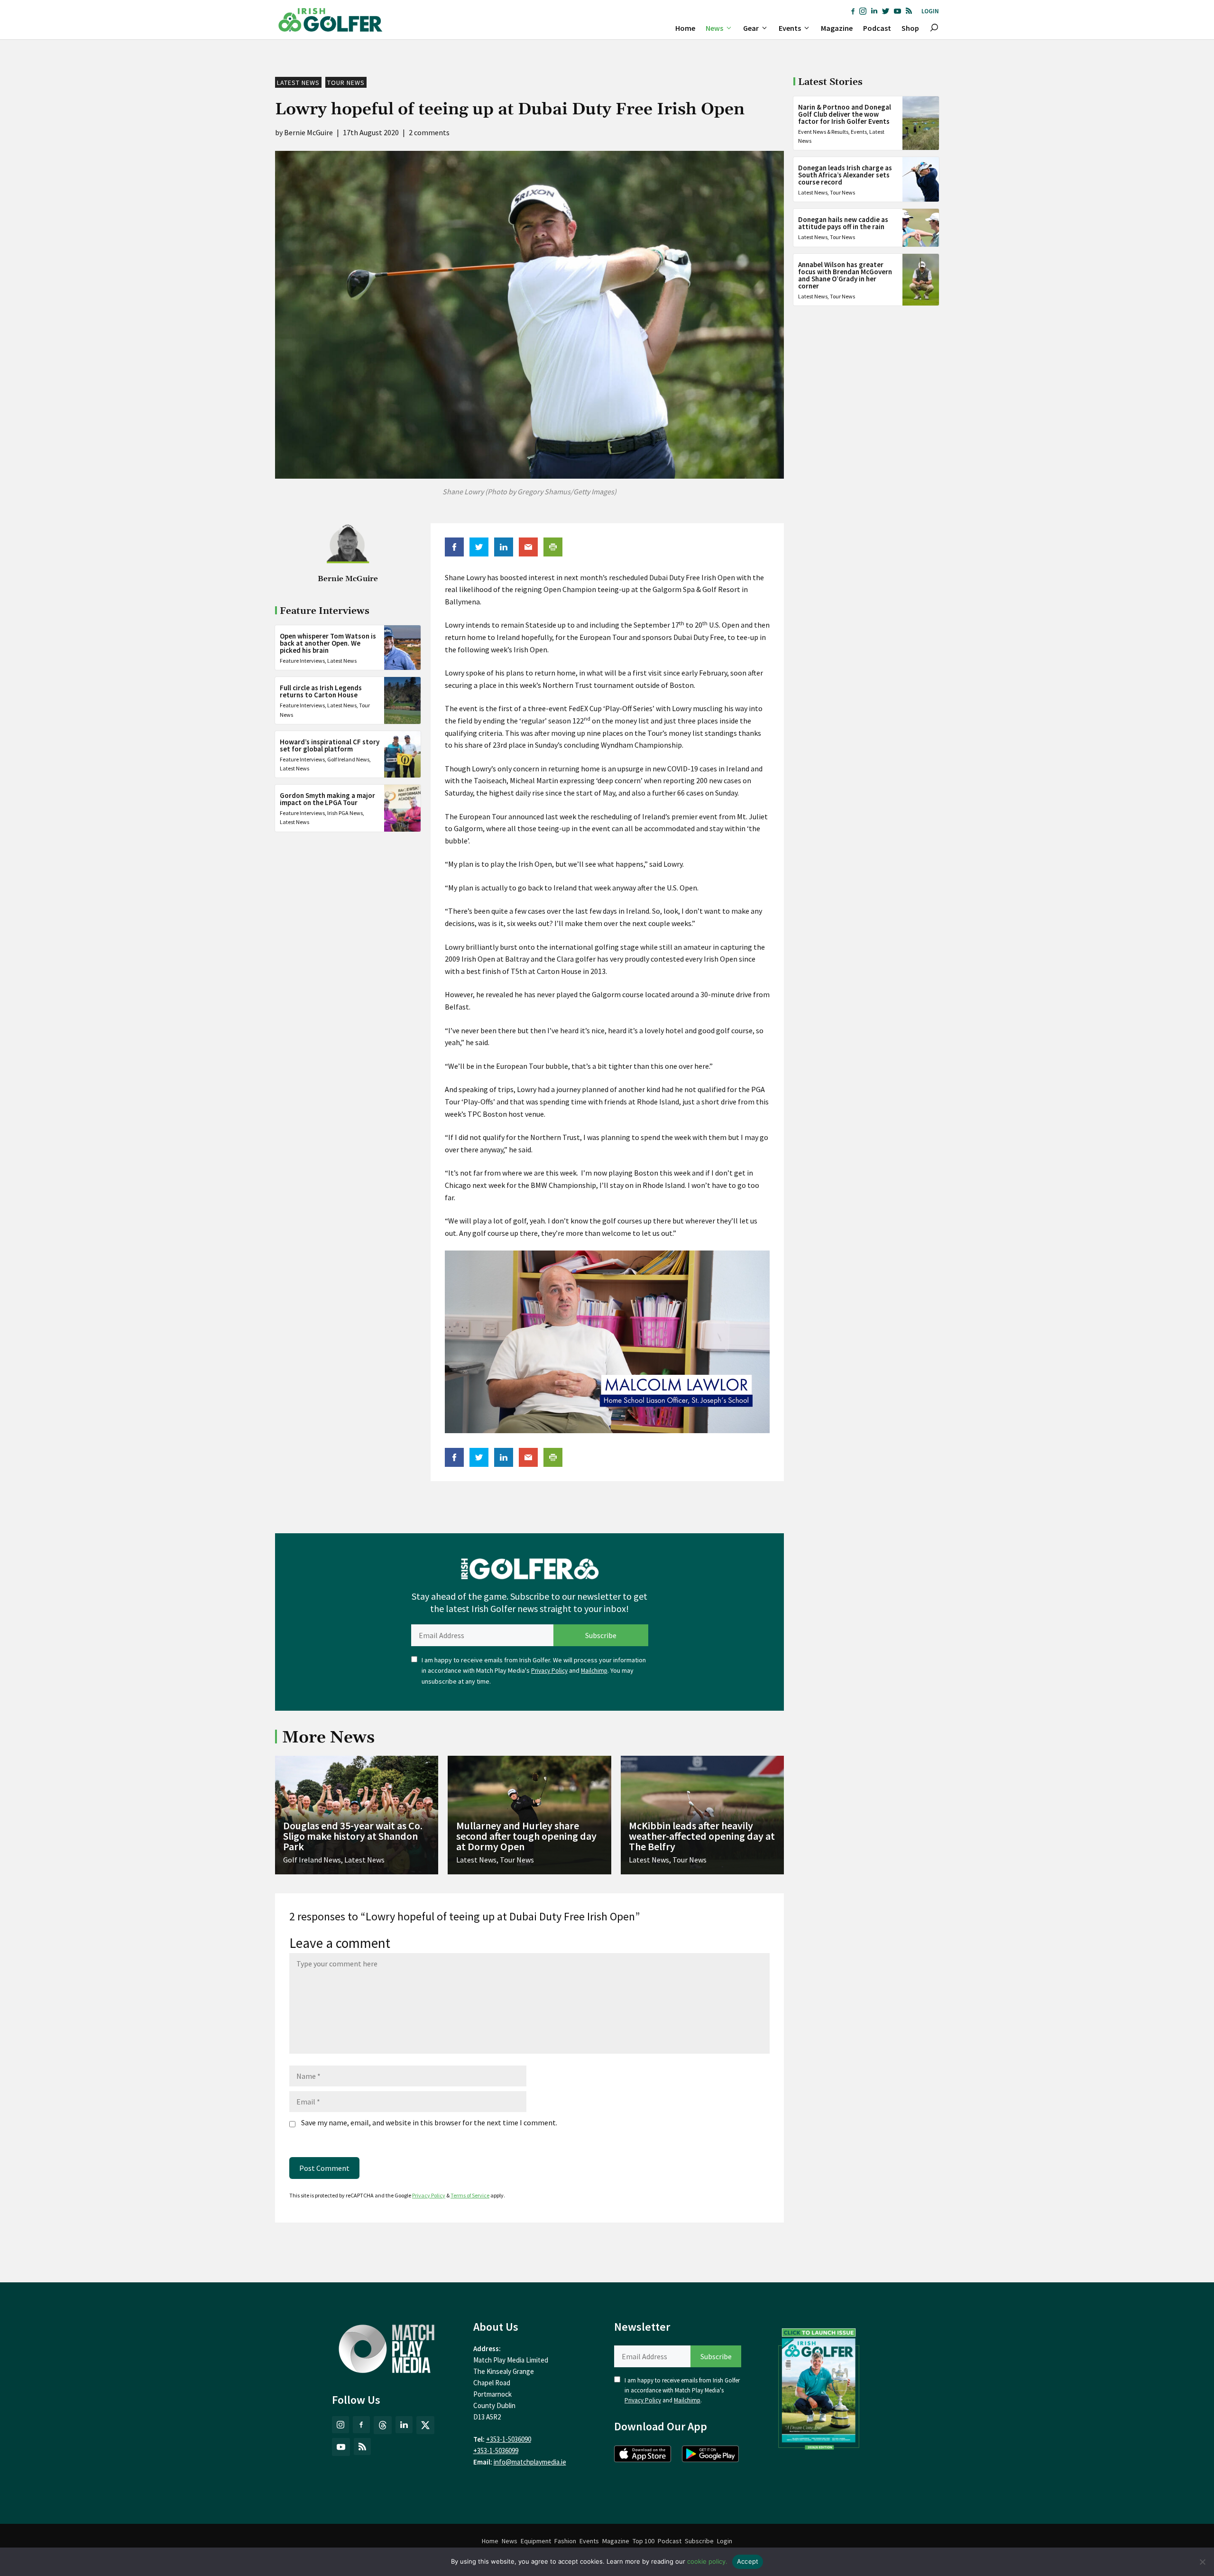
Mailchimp (594, 1671)
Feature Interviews (302, 661)
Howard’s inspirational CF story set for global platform (330, 745)
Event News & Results (823, 132)
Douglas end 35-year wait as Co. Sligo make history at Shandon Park (353, 1836)
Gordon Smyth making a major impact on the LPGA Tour (327, 799)
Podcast (877, 28)
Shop (910, 28)
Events (790, 28)
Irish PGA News (345, 813)
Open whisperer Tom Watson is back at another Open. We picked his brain (328, 643)
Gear (751, 28)
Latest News (298, 83)
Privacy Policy (549, 1671)
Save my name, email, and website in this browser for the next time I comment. (429, 2122)
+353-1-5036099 (496, 2451)
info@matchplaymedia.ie (530, 2462)
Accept (748, 2561)
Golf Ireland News (348, 759)
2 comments (429, 132)
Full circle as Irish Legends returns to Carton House (321, 691)
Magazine (837, 28)
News (714, 28)
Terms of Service (470, 2195)
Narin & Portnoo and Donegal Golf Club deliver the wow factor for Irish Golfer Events (845, 114)
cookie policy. (707, 2561)
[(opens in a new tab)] (819, 2387)
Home (685, 28)
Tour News (346, 83)
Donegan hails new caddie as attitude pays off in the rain (843, 223)
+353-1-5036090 (509, 2439)
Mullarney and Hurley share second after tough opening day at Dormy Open (526, 1836)
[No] (1202, 2562)
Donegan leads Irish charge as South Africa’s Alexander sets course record (845, 175)
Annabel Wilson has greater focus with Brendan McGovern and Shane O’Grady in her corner (845, 275)
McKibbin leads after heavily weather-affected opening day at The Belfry (702, 1836)
